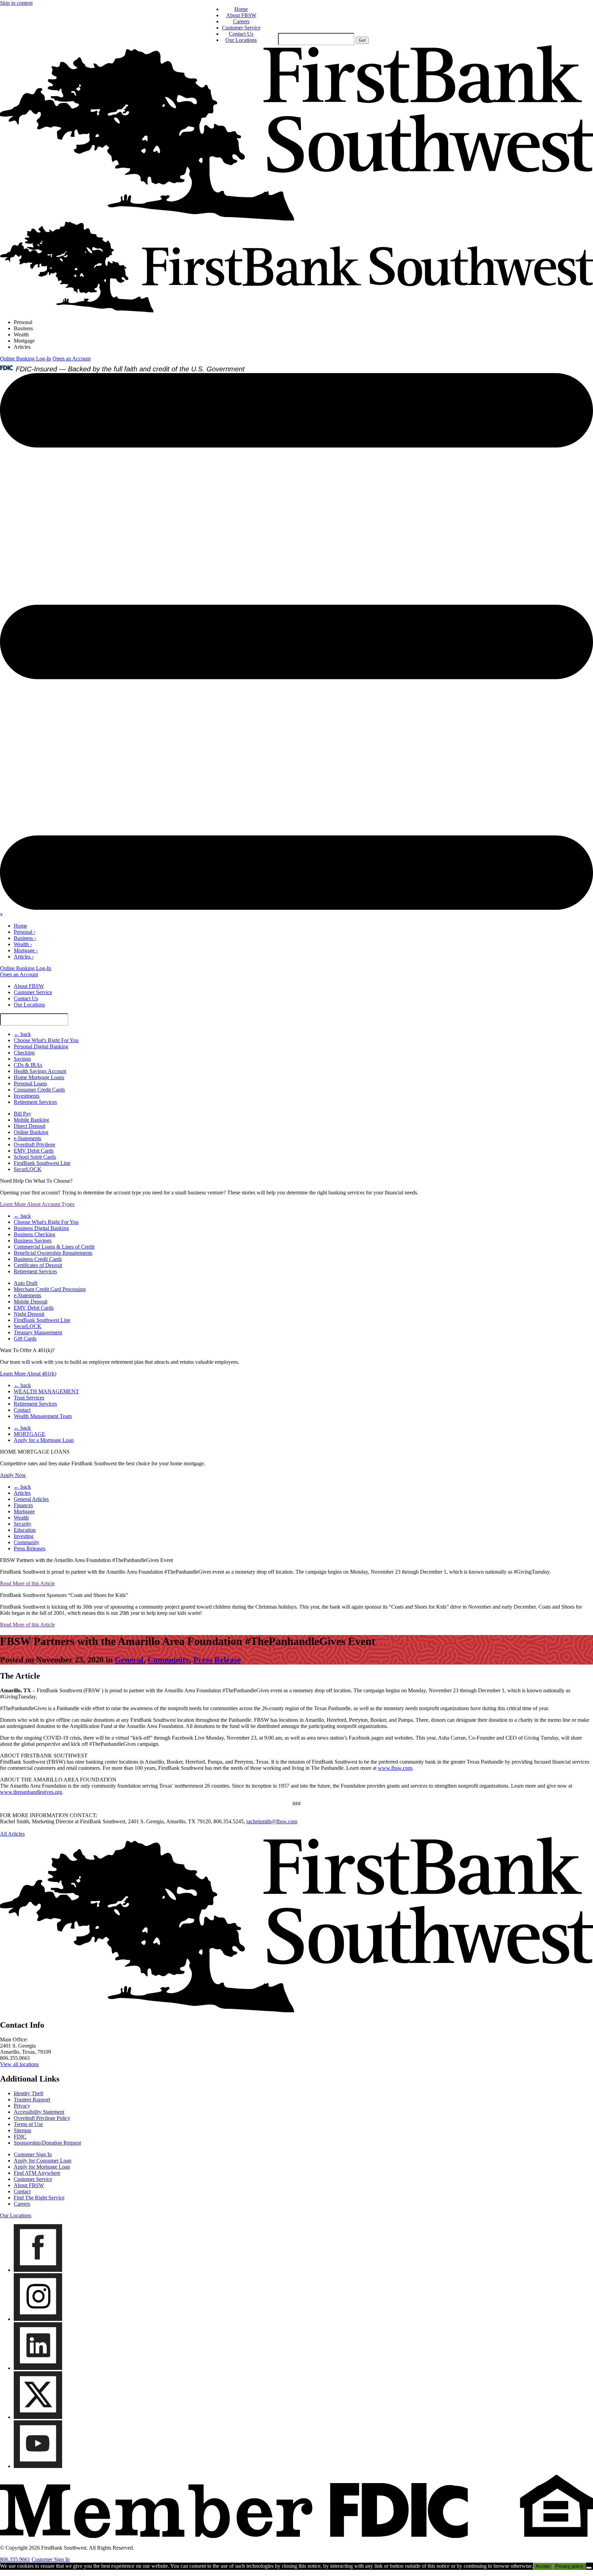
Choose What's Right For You (46, 1040)
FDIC (20, 2137)
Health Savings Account (40, 1071)
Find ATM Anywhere (37, 2173)
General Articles (31, 1499)
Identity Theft (28, 2093)
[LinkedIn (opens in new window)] (38, 2368)
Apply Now (13, 1475)
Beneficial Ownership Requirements (53, 1253)
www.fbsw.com (395, 1768)
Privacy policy (569, 2566)
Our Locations (241, 40)
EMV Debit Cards (34, 1151)
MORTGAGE (30, 1434)
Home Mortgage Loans (39, 1077)
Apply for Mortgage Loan (42, 2167)
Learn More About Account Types (37, 1204)
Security (23, 1524)
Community (27, 1542)
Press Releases (30, 1548)
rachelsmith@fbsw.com (272, 1821)
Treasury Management (38, 1332)
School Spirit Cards (35, 1157)
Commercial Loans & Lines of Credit (54, 1247)
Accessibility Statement (39, 2112)
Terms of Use (28, 2124)
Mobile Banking (31, 1120)
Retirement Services (35, 1102)
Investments (27, 1096)
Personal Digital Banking (41, 1046)
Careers (241, 21)
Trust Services (29, 1398)
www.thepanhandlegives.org (31, 1792)
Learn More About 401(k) (28, 1374)
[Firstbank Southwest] (296, 219)
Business (23, 328)
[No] (589, 2568)
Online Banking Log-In (26, 359)
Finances (23, 1505)
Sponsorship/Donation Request (47, 2143)
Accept (543, 2566)
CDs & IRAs (28, 1065)
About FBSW (241, 15)
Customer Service (241, 28)
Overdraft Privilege (34, 1144)
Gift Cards (25, 1339)
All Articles (12, 1834)
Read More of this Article (27, 1583)
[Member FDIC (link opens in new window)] (296, 2536)
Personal (23, 322)
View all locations (19, 2064)
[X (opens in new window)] (38, 2417)
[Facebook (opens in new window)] (38, 2270)
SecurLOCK (28, 1169)
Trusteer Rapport (32, 2100)
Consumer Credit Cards (39, 1090)
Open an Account (72, 359)
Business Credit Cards (38, 1259)
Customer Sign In (33, 2154)
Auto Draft (26, 1283)
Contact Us (241, 34)
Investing (24, 1536)
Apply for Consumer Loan (43, 2161)
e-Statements (27, 1138)
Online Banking (31, 1132)
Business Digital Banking (41, 1228)
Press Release (217, 1660)
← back (22, 1034)
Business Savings (33, 1241)
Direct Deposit (30, 1126)
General (129, 1660)
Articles (22, 347)
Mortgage (24, 341)
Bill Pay (22, 1114)
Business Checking (34, 1234)
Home (241, 9)
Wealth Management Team (43, 1416)
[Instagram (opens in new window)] (38, 2319)
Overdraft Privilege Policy (42, 2118)
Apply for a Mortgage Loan (44, 1440)
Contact (22, 1410)
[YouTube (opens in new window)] (38, 2466)
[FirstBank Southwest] (296, 2010)
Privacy (22, 2106)
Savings (22, 1059)
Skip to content (16, 3)
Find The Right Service (39, 2198)
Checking (24, 1053)
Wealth (21, 335)
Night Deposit (29, 1314)
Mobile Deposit (31, 1302)
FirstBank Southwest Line (42, 1163)
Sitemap (22, 2130)
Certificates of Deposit (38, 1265)
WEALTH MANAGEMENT (46, 1391)
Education (25, 1530)
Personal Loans (30, 1083)
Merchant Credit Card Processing (50, 1289)
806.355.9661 (15, 2559)
